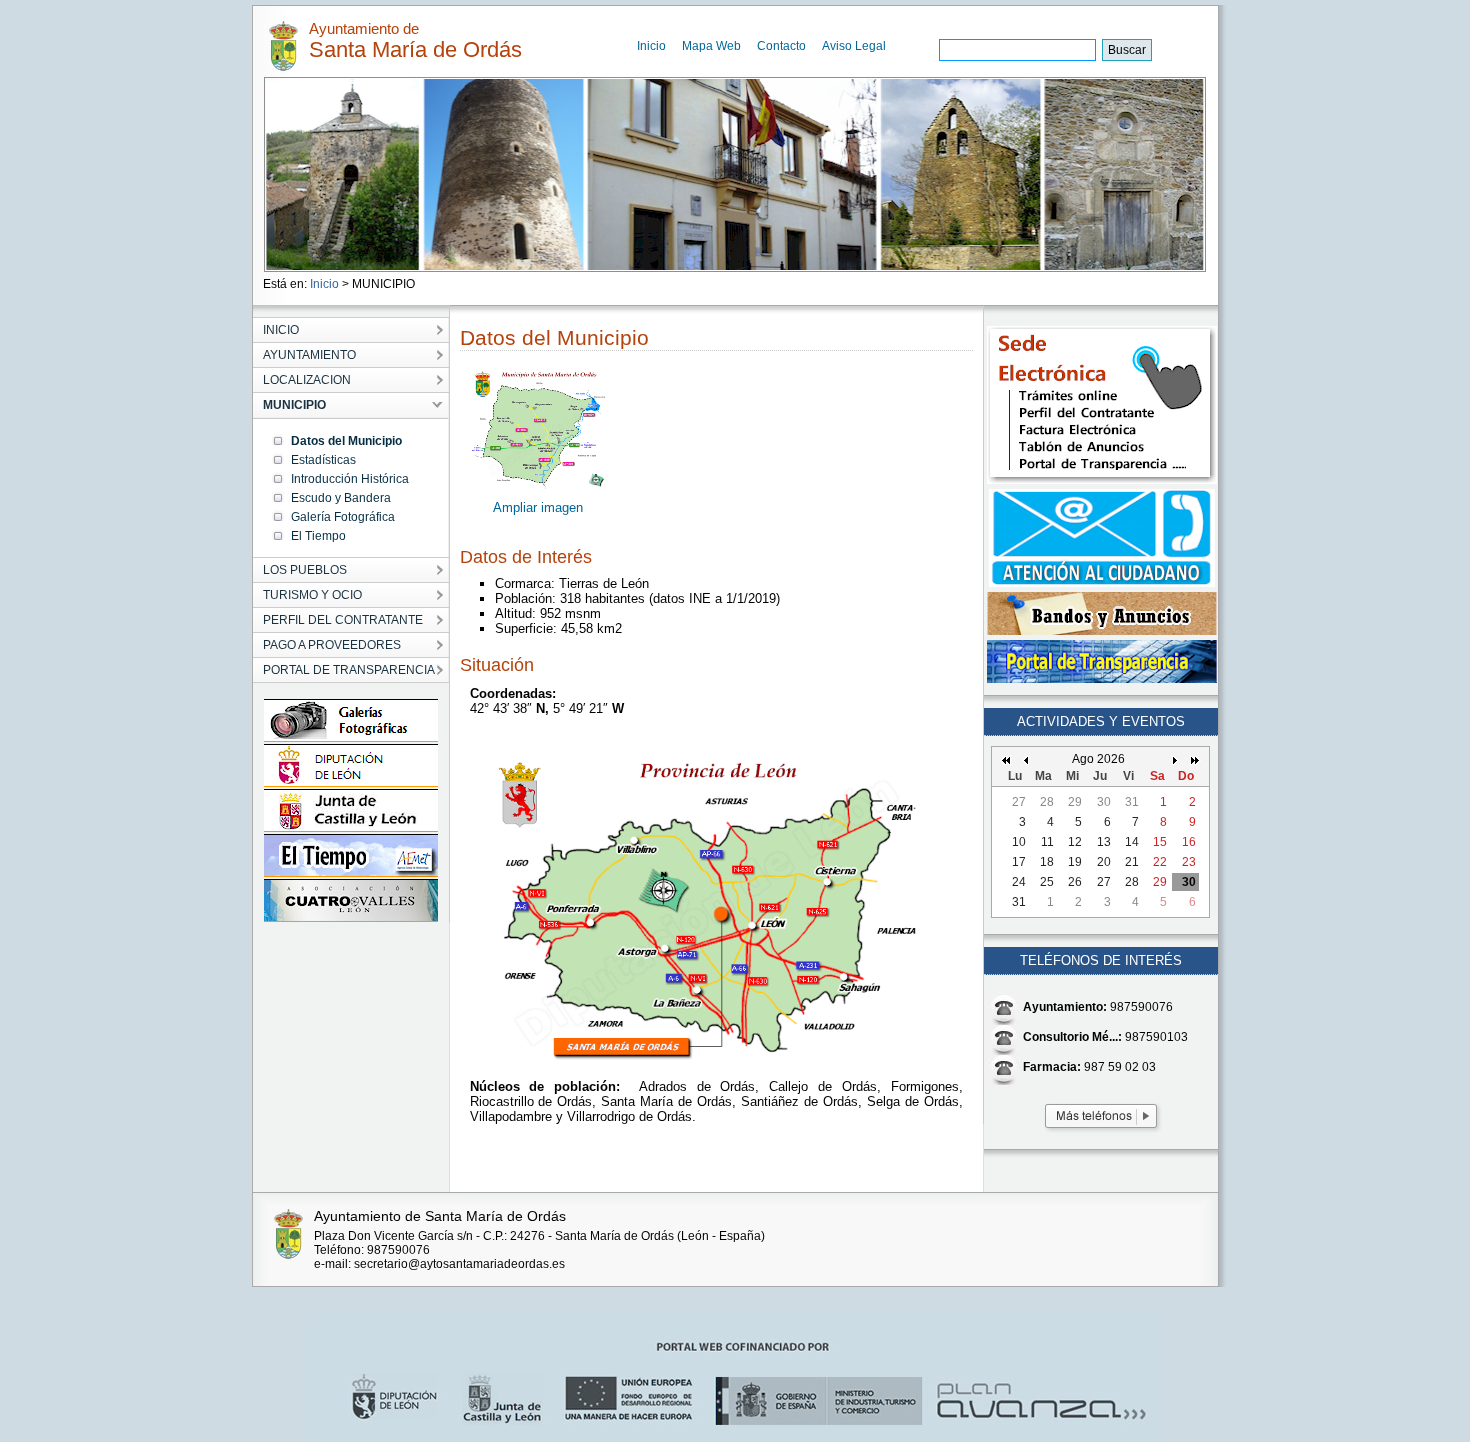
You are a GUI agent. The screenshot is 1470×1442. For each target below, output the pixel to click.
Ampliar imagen (538, 507)
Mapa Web (711, 46)
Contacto (781, 46)
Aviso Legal (854, 46)
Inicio (651, 46)
